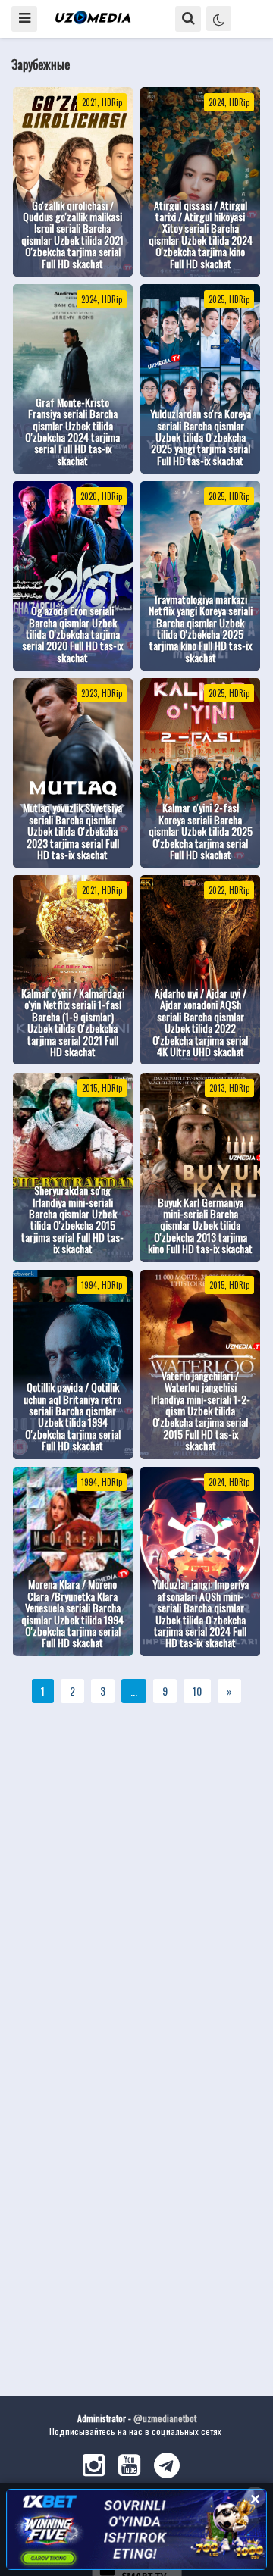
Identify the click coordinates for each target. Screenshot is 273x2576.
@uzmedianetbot (165, 2418)
